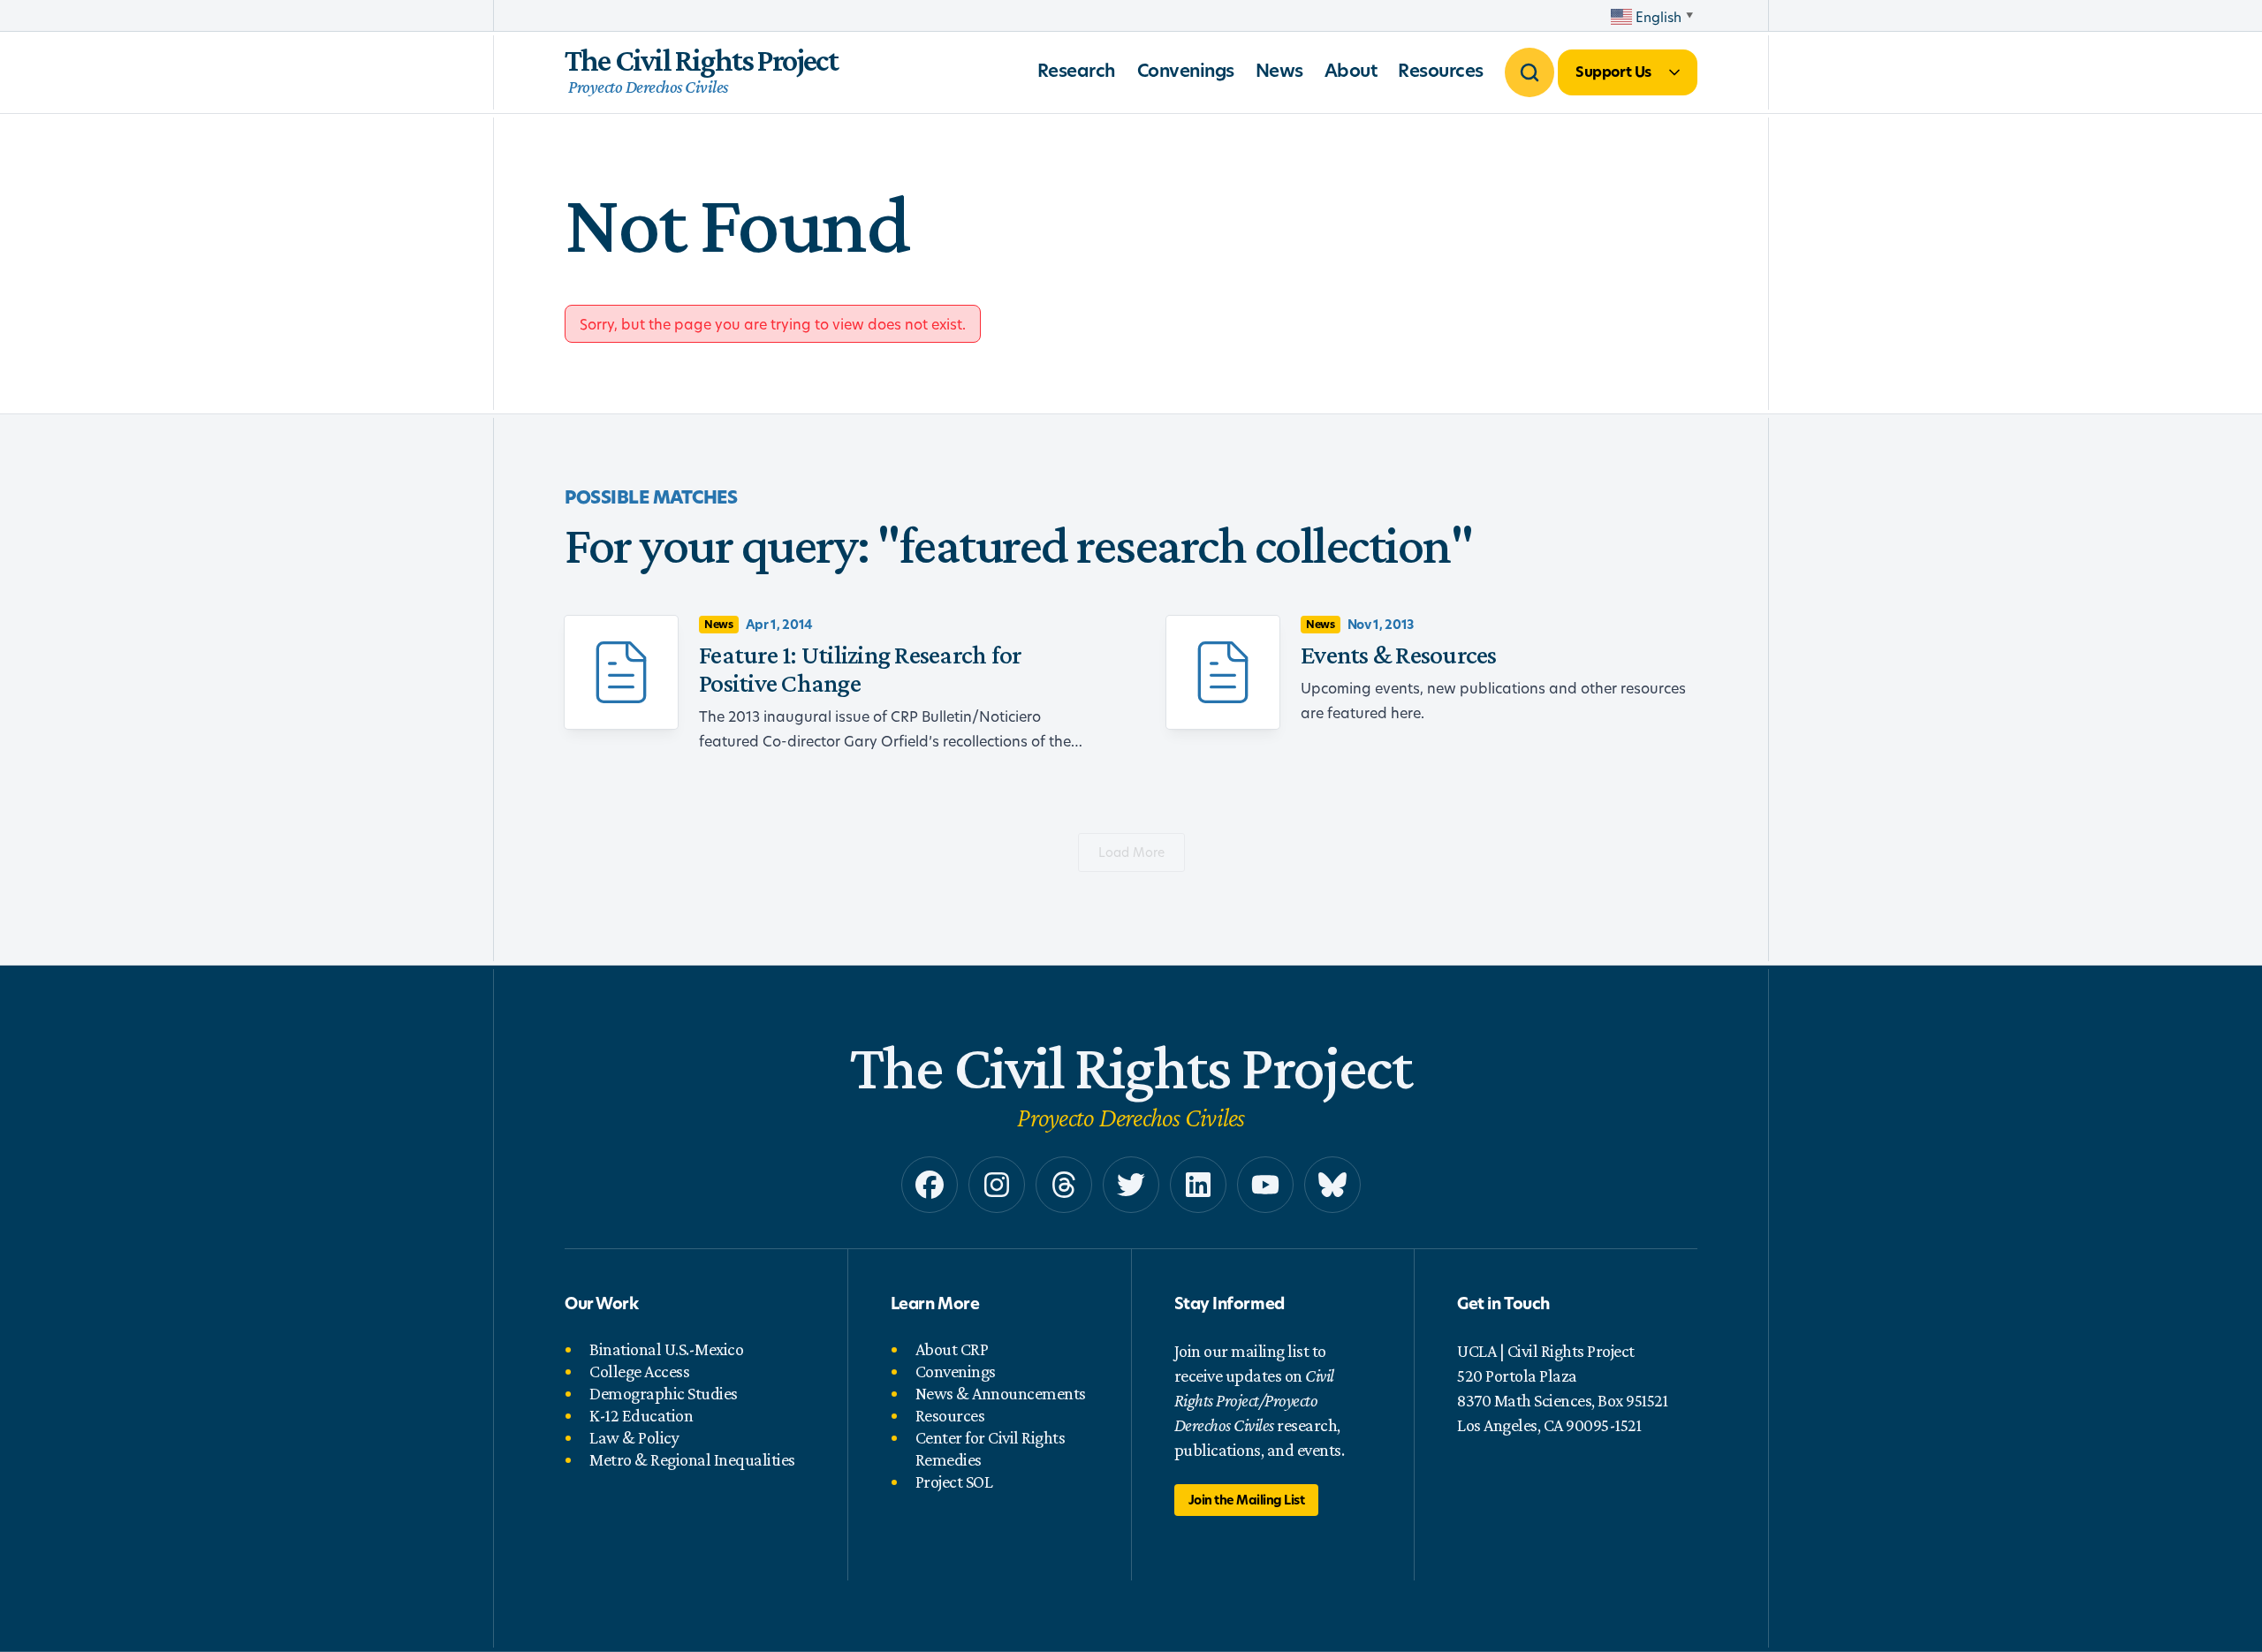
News (1279, 70)
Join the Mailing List (1247, 1500)
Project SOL (954, 1481)
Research (1077, 70)
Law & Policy (634, 1437)
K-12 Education (641, 1415)
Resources (1441, 70)
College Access (639, 1371)
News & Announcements (1001, 1393)
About (1351, 70)
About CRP (952, 1349)
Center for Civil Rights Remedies (991, 1448)
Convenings (1186, 70)
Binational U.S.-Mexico (666, 1349)
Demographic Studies (664, 1393)
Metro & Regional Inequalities (692, 1459)
